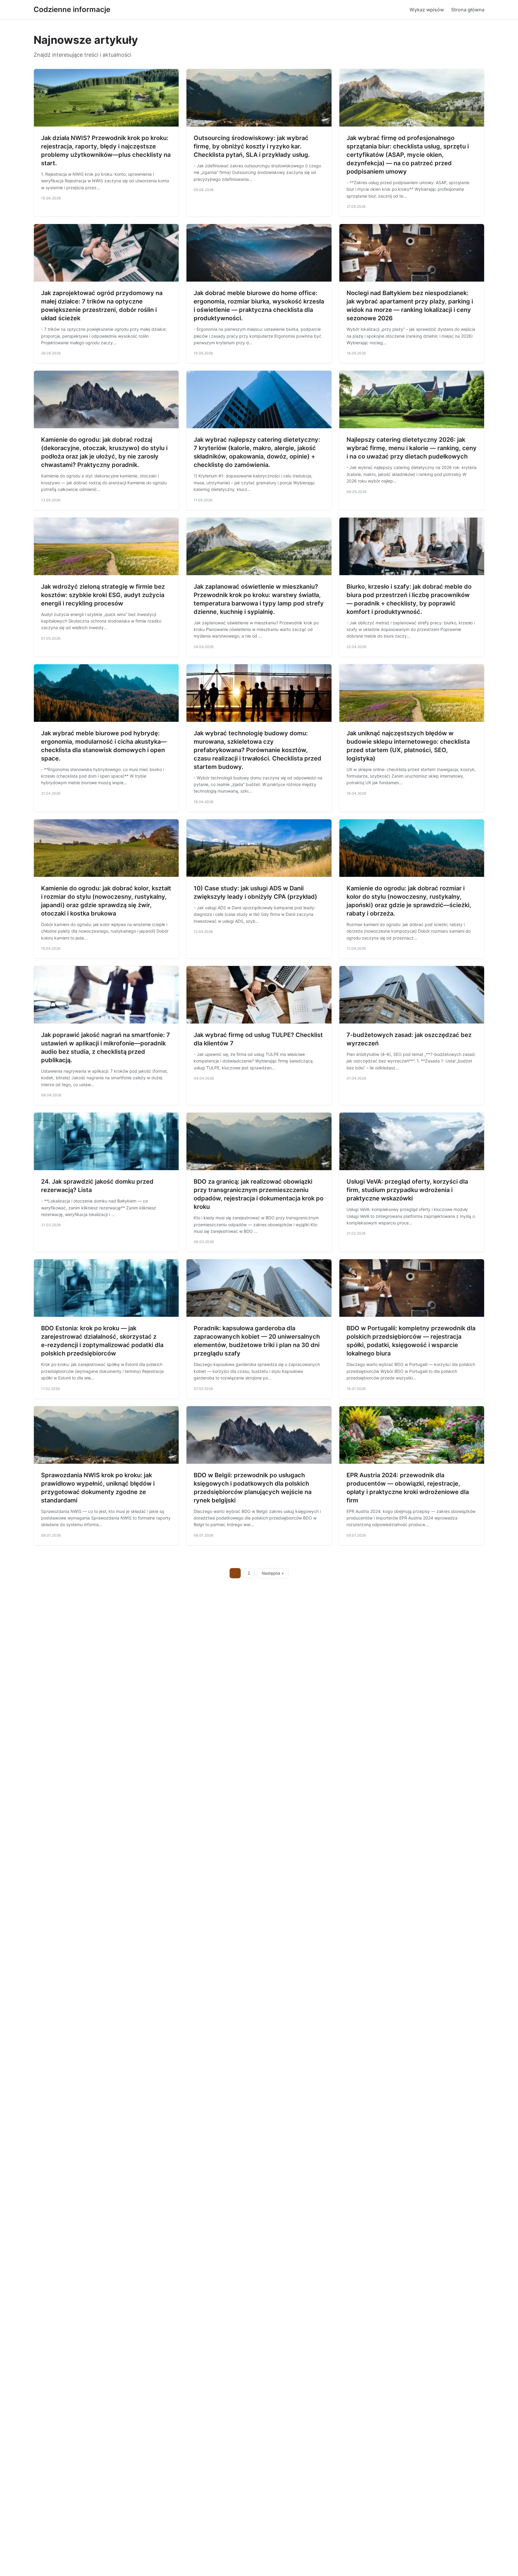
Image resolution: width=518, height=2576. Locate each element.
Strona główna (468, 10)
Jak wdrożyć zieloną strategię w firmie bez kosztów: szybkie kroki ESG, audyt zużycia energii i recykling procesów (103, 595)
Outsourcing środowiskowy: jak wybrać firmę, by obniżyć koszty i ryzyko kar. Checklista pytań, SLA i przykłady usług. (252, 146)
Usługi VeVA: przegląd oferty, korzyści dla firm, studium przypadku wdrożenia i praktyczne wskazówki (407, 1190)
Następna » (273, 1573)
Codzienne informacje (72, 9)
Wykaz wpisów (427, 10)
